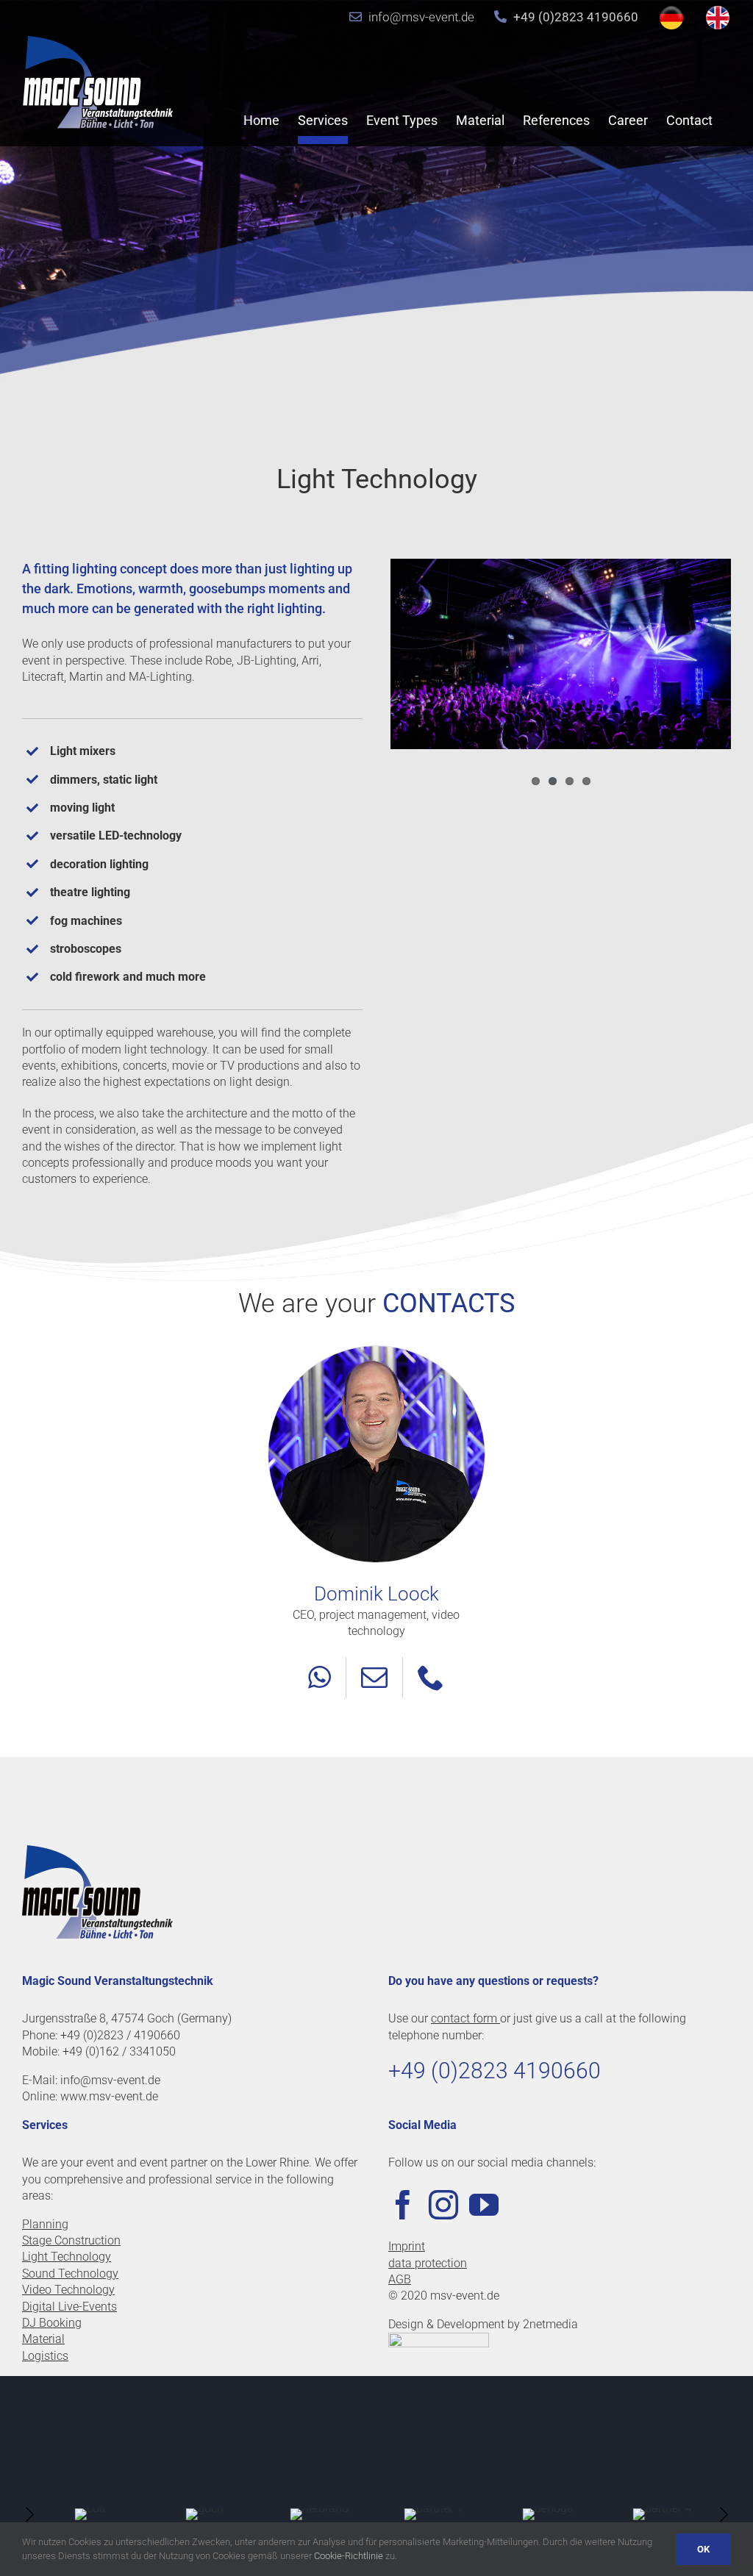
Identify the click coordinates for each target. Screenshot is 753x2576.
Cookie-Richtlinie (349, 2556)
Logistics (45, 2356)
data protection (428, 2263)
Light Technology (67, 2257)
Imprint (407, 2246)
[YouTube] (484, 2205)
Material (43, 2339)
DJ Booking (52, 2323)
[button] (29, 2514)
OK (703, 2549)
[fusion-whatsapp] (320, 1678)
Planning (45, 2224)
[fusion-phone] (431, 1678)
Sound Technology (70, 2273)
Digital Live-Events (69, 2307)
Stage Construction (71, 2240)
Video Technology (68, 2290)
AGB (400, 2279)
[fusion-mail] (375, 1678)
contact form (465, 2018)
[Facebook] (403, 2205)
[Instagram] (443, 2205)
